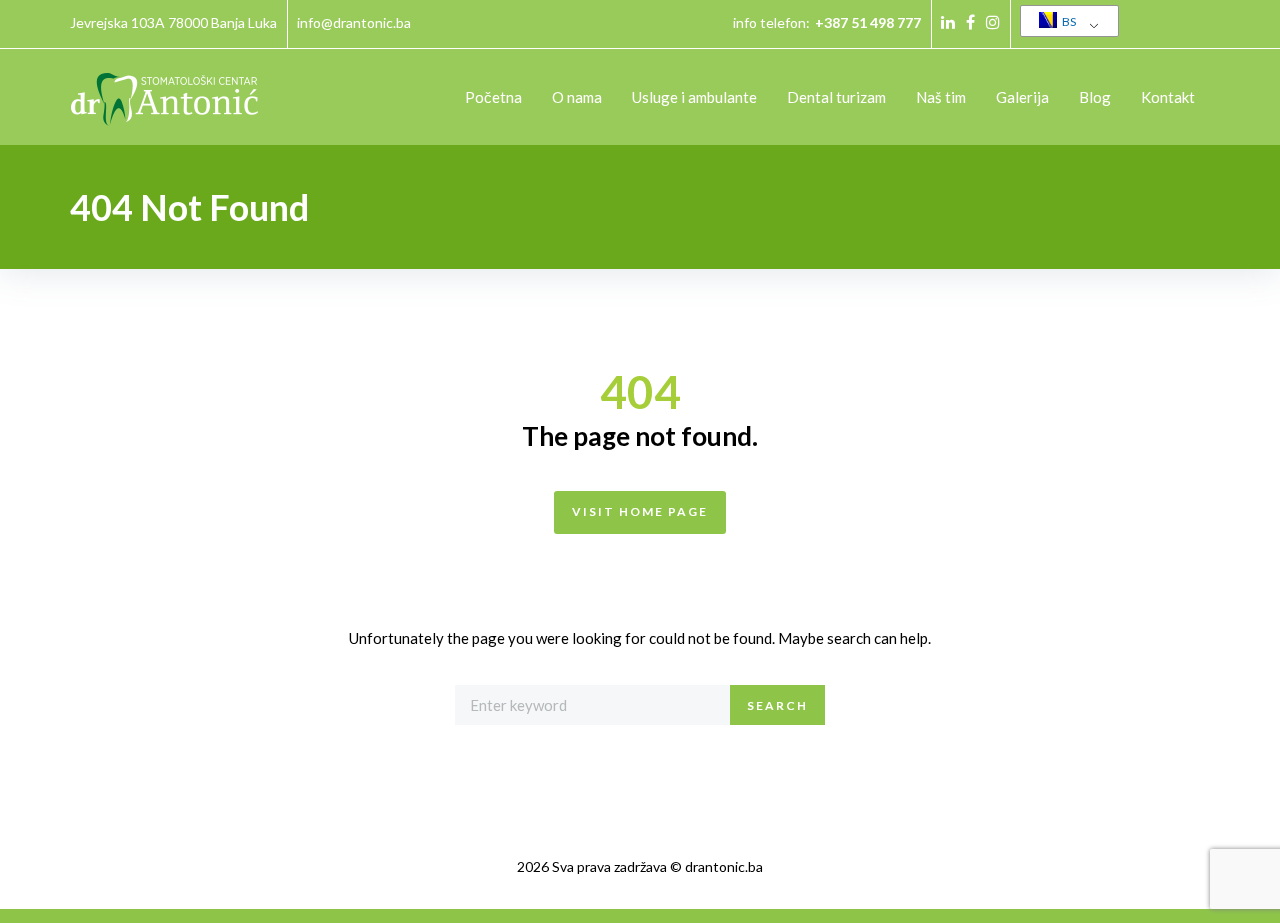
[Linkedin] (948, 22)
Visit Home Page (640, 511)
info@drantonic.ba (354, 22)
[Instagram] (993, 22)
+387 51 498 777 (868, 22)
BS (1068, 21)
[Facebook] (970, 22)
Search (777, 705)
